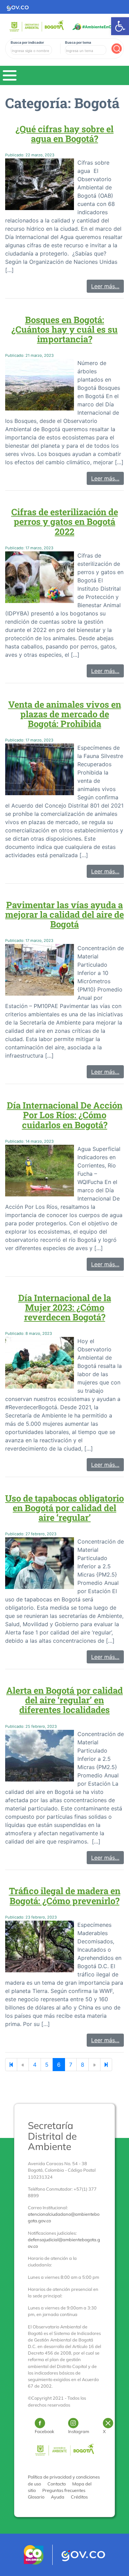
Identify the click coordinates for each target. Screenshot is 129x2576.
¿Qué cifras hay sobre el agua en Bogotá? (64, 134)
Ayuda (58, 2497)
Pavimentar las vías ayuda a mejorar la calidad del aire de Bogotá (64, 914)
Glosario (36, 2497)
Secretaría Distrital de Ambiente (52, 2136)
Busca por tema (78, 42)
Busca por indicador (27, 42)
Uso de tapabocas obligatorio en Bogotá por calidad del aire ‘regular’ (64, 1508)
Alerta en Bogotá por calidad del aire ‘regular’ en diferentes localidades (64, 1700)
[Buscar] (117, 49)
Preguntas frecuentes (64, 2490)
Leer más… (105, 286)
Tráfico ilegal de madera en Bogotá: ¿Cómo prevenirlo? (65, 1895)
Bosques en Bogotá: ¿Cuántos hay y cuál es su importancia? (64, 329)
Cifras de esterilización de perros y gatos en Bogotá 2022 (65, 521)
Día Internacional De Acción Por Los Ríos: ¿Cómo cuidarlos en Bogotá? (65, 1115)
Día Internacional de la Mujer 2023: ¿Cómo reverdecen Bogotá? (65, 1307)
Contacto (57, 2484)
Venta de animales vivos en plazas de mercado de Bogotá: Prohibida (65, 714)
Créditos (79, 2497)
